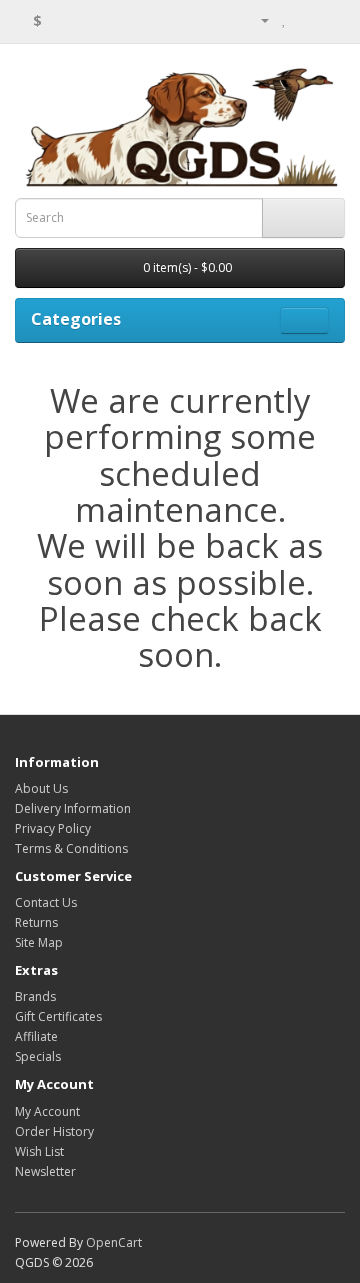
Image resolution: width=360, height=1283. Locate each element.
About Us (41, 788)
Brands (35, 996)
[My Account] (257, 19)
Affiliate (36, 1036)
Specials (38, 1056)
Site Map (39, 942)
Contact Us (46, 902)
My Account (47, 1111)
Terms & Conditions (71, 848)
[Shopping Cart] (305, 19)
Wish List (39, 1151)
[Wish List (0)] (284, 19)
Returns (36, 922)
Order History (54, 1131)
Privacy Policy (53, 828)
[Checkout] (329, 19)
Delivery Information (73, 808)
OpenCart (114, 1242)
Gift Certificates (58, 1016)
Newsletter (45, 1171)
